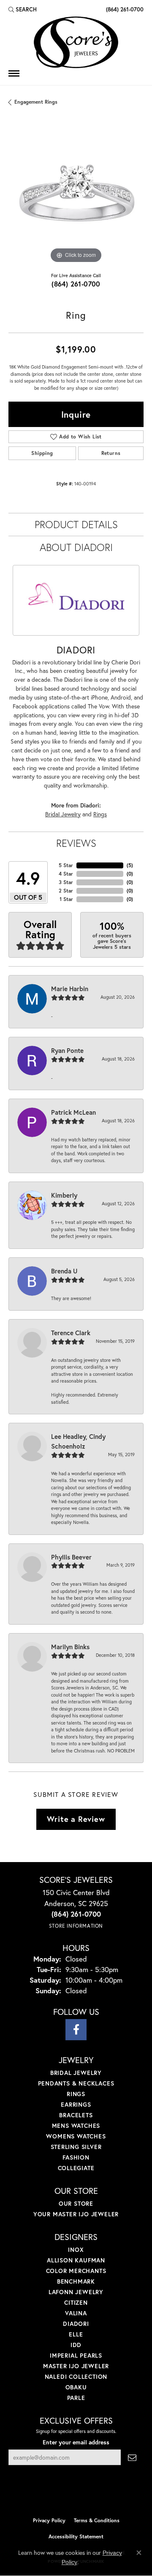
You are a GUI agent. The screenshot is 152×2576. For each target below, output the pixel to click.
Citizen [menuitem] (76, 2302)
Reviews (76, 843)
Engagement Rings (36, 102)
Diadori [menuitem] (76, 2324)
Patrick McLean (73, 1112)
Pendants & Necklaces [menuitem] (76, 2083)
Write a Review (76, 1819)
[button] (23, 9)
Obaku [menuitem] (76, 2387)
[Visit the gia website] (90, 2495)
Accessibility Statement (76, 2536)
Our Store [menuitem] (76, 2203)
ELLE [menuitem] (76, 2334)
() (130, 865)
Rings (100, 814)
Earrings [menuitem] (76, 2104)
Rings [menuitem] (76, 2094)
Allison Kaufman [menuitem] (76, 2260)
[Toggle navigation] (14, 73)
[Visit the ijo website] (62, 2495)
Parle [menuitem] (76, 2398)
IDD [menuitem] (76, 2345)
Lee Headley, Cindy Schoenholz (78, 1441)
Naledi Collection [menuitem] (76, 2376)
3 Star (66, 882)
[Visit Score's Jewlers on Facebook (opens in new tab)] (76, 2030)
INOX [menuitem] (76, 2250)
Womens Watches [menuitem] (76, 2136)
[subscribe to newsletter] (132, 2457)
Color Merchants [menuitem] (76, 2271)
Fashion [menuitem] (76, 2157)
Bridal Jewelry (63, 814)
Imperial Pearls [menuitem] (76, 2355)
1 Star (66, 899)
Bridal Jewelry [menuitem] (76, 2073)
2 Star (66, 891)
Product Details (76, 524)
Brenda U (64, 1271)
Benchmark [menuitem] (76, 2281)
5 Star (66, 865)
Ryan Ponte (67, 1050)
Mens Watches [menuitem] (76, 2126)
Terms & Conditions (97, 2520)
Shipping (42, 453)
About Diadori (76, 547)
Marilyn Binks (70, 1647)
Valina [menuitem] (76, 2313)
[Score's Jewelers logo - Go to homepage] (76, 42)
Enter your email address (76, 2442)
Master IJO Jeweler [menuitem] (76, 2366)
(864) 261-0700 (76, 284)
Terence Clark (71, 1333)
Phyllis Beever (71, 1557)
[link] (124, 9)
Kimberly (64, 1195)
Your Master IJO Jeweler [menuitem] (76, 2214)
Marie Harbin (70, 989)
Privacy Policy (49, 2520)
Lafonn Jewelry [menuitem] (76, 2292)
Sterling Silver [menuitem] (76, 2147)
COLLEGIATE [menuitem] (76, 2168)
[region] (76, 198)
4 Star (66, 874)
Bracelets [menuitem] (76, 2115)
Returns (111, 453)
